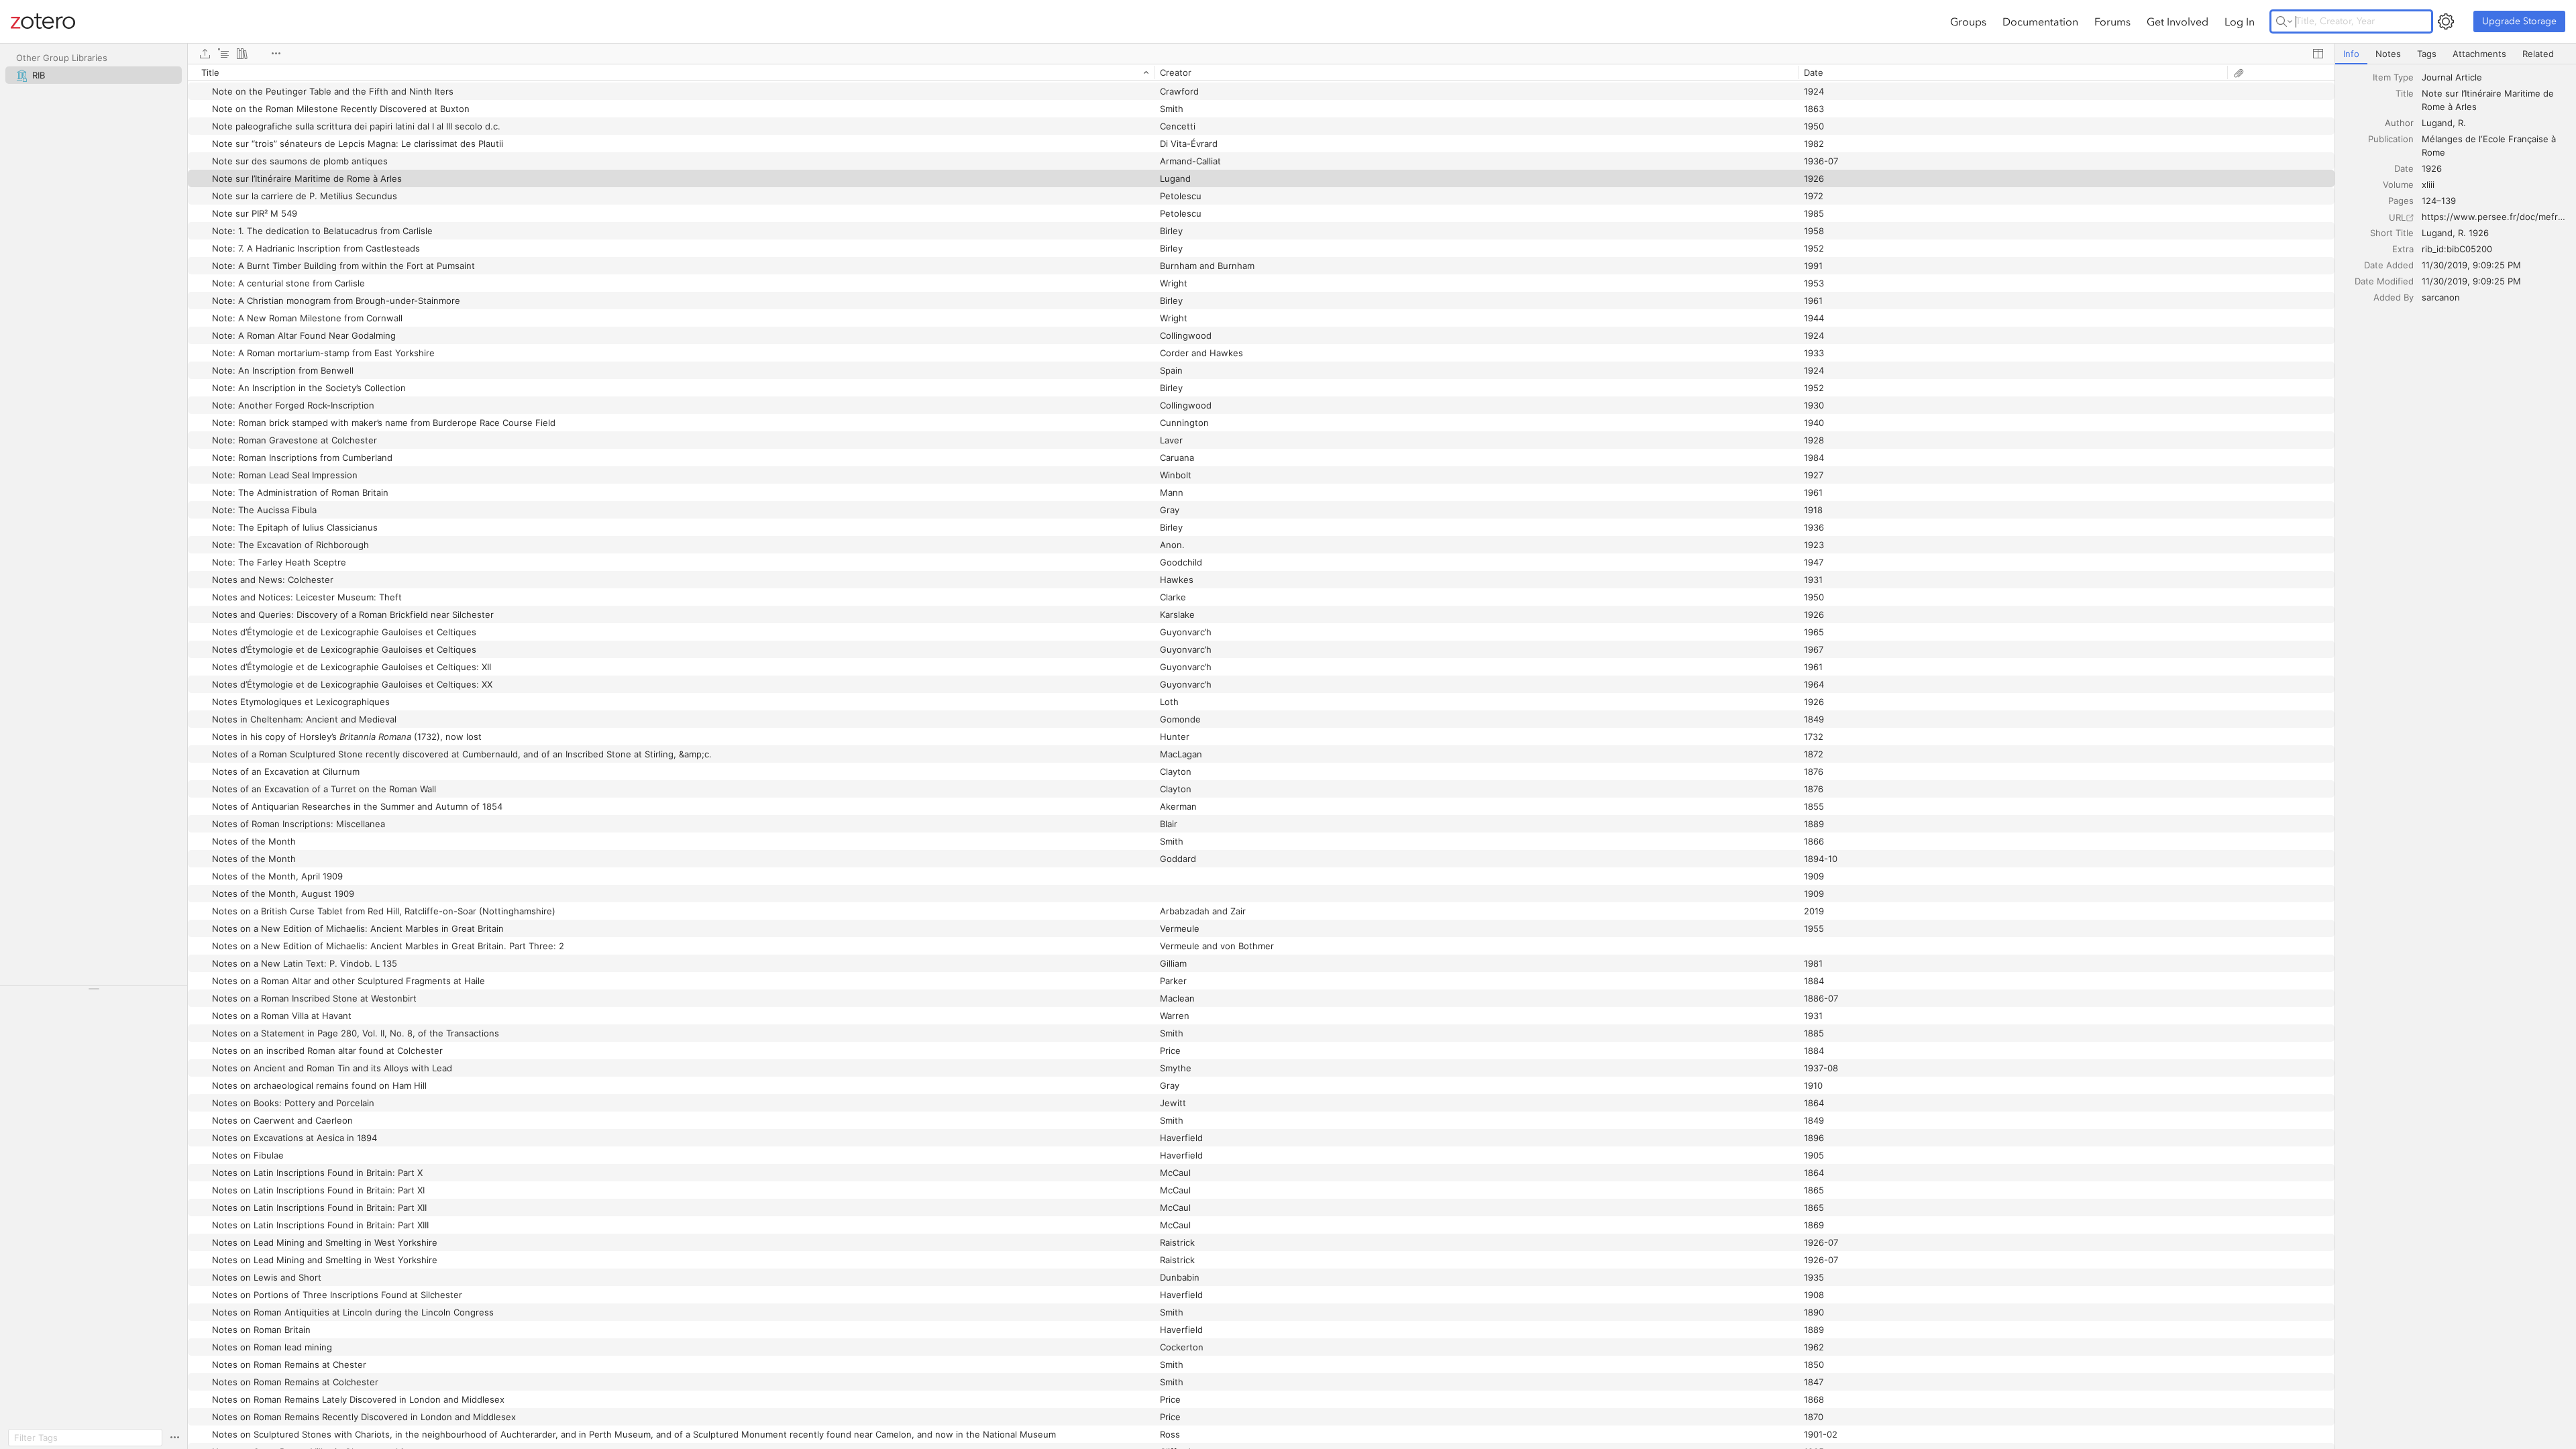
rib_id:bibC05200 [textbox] (2457, 249)
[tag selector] (94, 993)
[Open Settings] (2446, 21)
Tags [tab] (2427, 54)
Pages (2401, 201)
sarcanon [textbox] (2441, 297)
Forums (2112, 21)
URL (2397, 217)
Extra (2403, 249)
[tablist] (2456, 54)
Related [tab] (2538, 54)
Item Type (2393, 77)
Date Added (2389, 265)
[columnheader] (671, 72)
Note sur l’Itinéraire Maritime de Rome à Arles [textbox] (2489, 100)
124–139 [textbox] (2439, 201)
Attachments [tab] (2479, 54)
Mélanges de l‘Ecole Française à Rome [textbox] (2490, 146)
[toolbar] (1261, 54)
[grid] (1261, 756)
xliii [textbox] (2428, 184)
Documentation (2040, 21)
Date (2404, 168)
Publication (2391, 139)
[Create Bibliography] (242, 54)
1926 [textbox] (2432, 168)
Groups (1968, 21)
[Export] (205, 54)
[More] (276, 54)
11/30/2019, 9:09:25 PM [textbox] (2471, 265)
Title (2405, 93)
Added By (2394, 297)
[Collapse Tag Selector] (94, 989)
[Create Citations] (223, 54)
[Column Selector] (2318, 54)
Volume (2398, 184)
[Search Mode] (2284, 21)
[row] (1261, 72)
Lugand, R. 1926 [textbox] (2455, 233)
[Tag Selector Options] (174, 1438)
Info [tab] (2351, 54)
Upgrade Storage (2519, 21)
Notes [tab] (2388, 54)
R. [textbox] (2462, 123)
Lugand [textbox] (2437, 123)
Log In (2240, 21)
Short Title (2392, 233)
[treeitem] (94, 75)
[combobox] (2495, 77)
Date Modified (2384, 281)
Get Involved (2178, 21)
